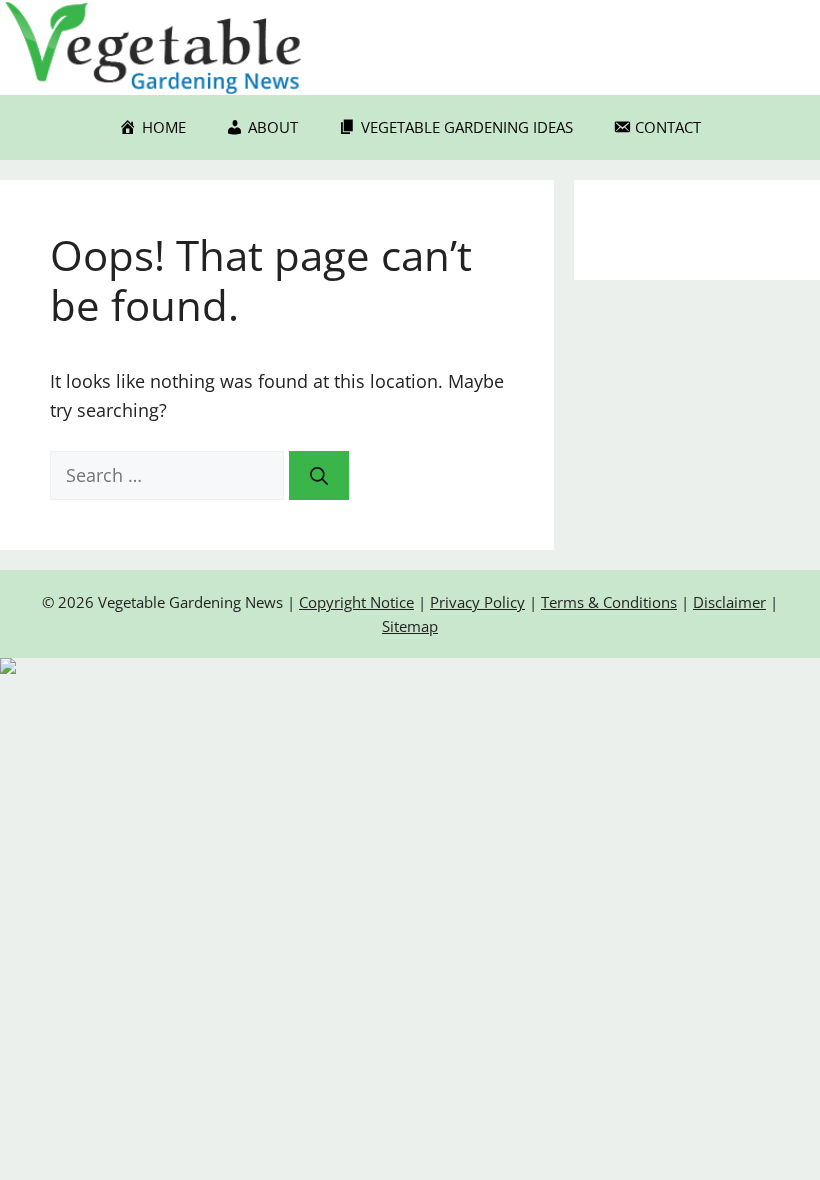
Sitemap (410, 626)
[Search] (319, 475)
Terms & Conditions (609, 602)
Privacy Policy (477, 602)
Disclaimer (729, 602)
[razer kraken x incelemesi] (410, 666)
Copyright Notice (356, 602)
